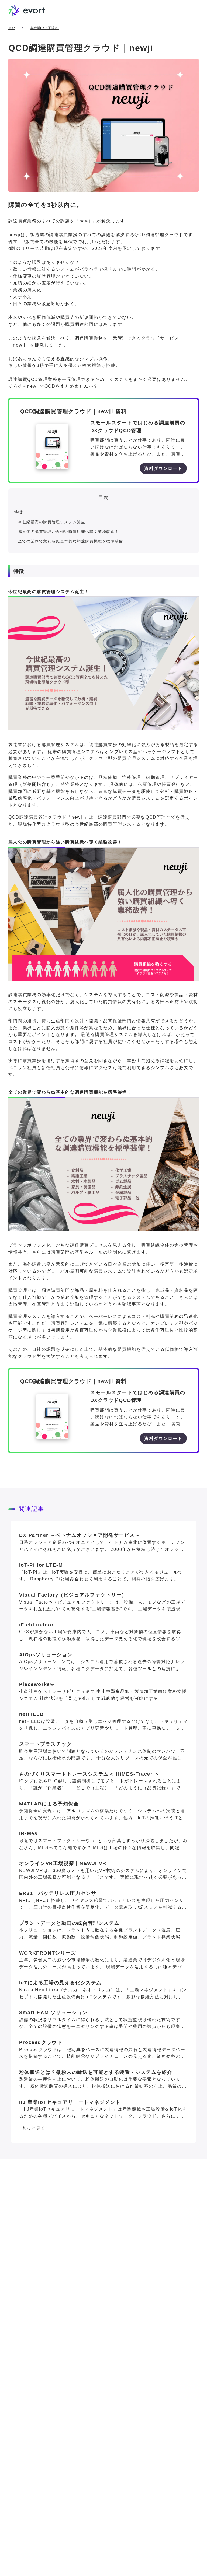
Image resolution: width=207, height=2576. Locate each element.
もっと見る (34, 2128)
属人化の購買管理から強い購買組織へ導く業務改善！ (68, 531)
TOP (12, 28)
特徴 (18, 512)
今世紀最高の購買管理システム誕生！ (54, 522)
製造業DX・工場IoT (45, 28)
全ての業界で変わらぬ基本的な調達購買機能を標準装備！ (73, 541)
